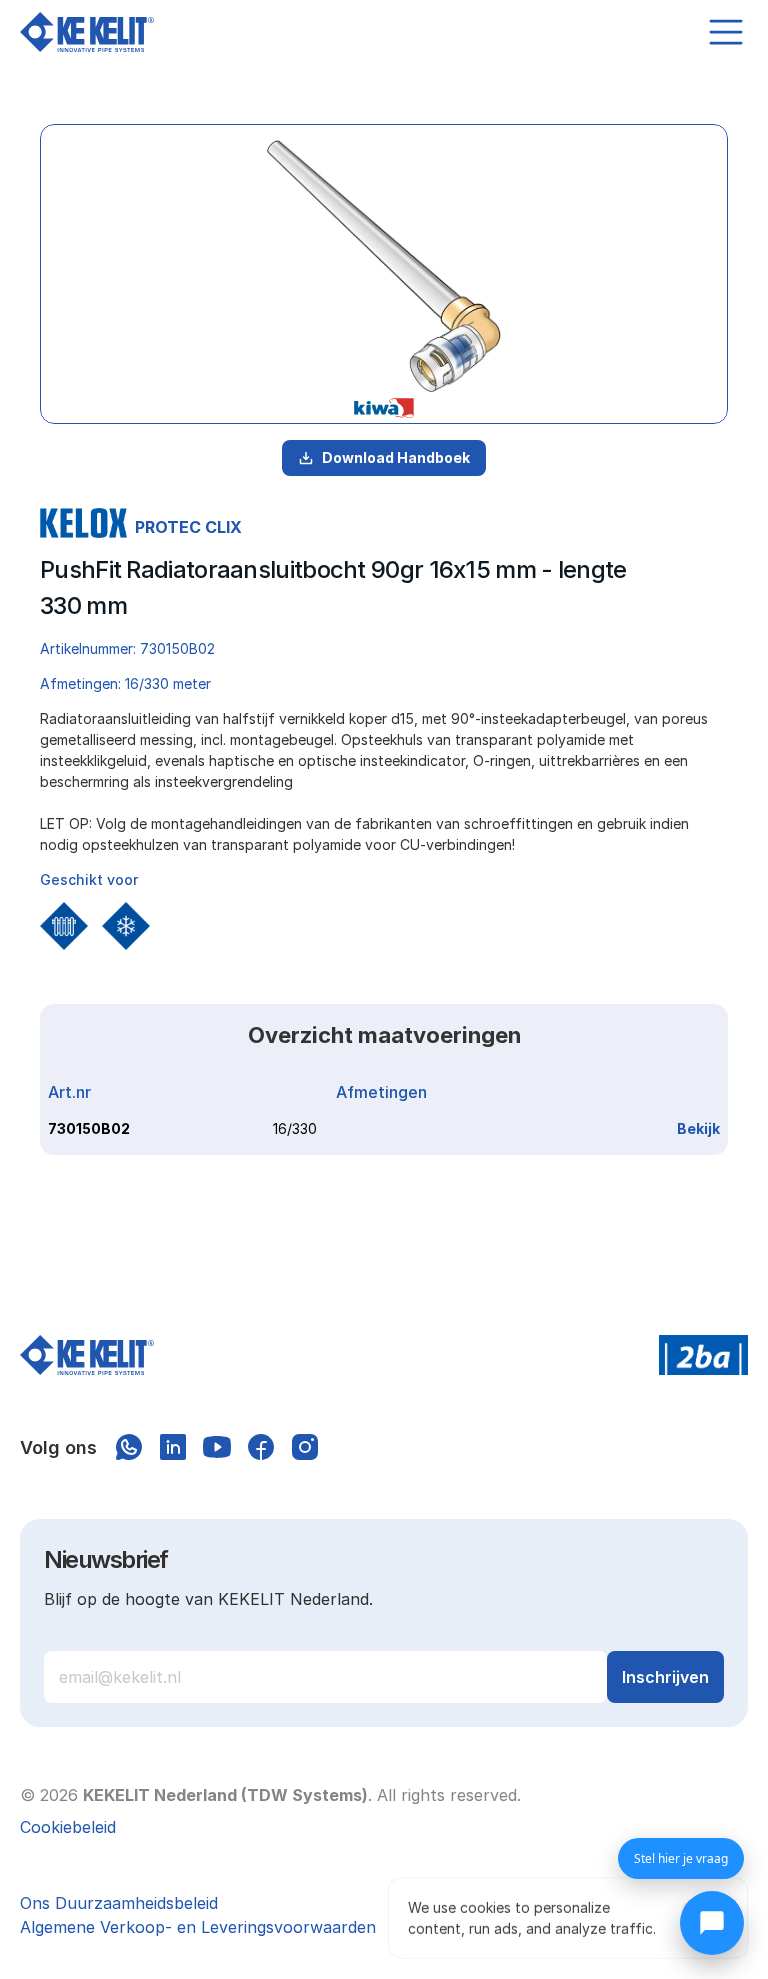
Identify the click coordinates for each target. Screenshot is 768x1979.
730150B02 (89, 1128)
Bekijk (698, 1128)
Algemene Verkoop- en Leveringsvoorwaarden (198, 1927)
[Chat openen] (712, 1923)
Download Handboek (396, 457)
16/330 (295, 1128)
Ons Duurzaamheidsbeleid (119, 1903)
